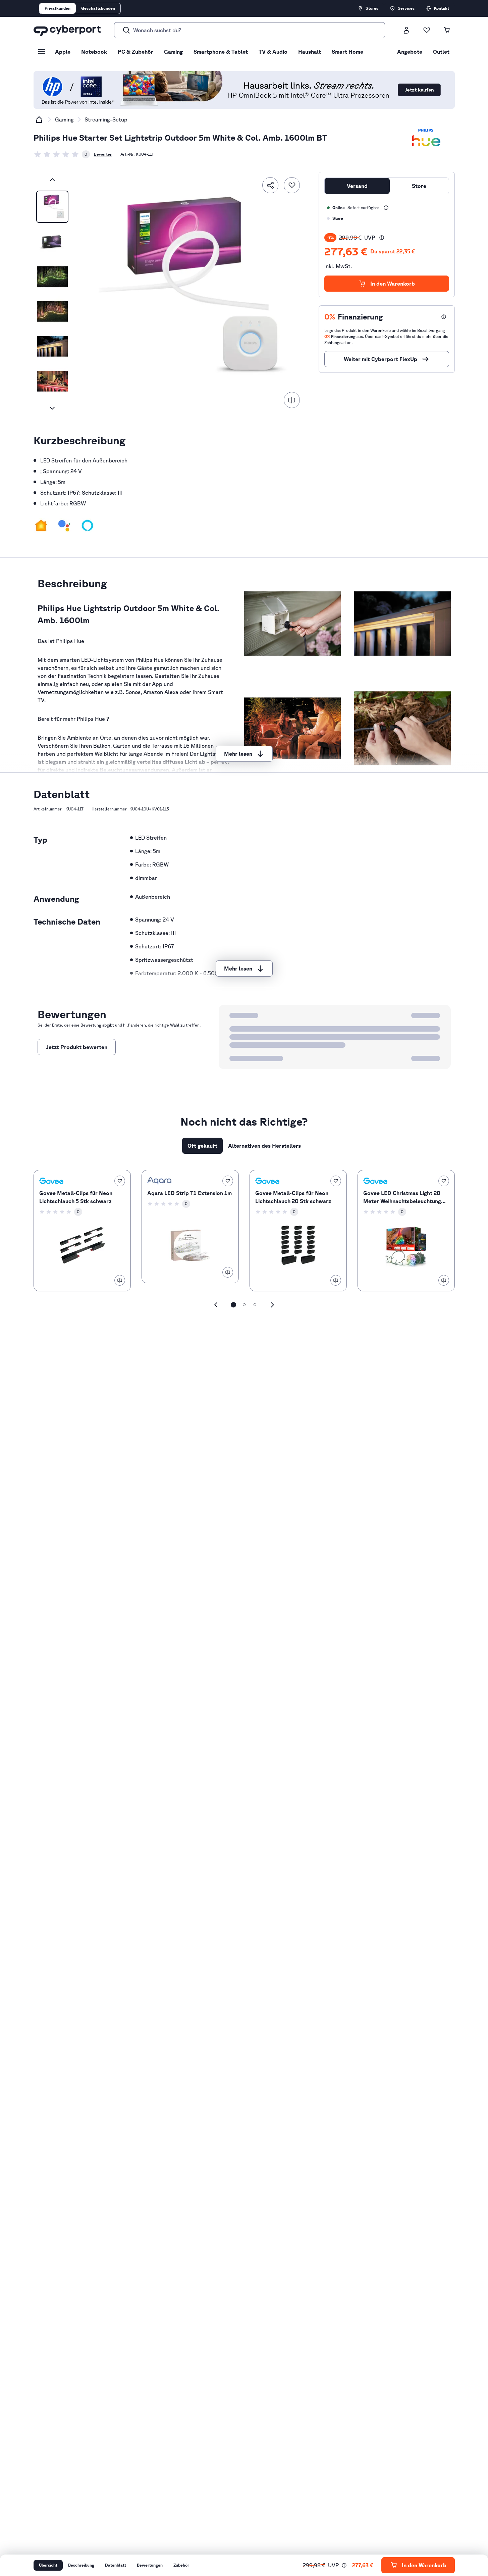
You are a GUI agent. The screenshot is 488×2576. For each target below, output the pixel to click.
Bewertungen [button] (150, 2565)
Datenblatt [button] (116, 2565)
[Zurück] (52, 180)
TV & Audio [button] (273, 52)
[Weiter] (52, 408)
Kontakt (442, 8)
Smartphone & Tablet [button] (221, 52)
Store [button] (419, 186)
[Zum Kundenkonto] (406, 30)
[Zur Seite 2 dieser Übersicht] (244, 1305)
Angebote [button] (410, 52)
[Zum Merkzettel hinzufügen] (292, 185)
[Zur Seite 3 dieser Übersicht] (255, 1305)
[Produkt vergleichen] (292, 400)
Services (406, 8)
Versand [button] (357, 186)
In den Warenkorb (393, 284)
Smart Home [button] (347, 52)
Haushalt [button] (310, 52)
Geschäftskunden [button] (98, 8)
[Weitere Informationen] (386, 208)
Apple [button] (63, 52)
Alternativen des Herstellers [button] (264, 1146)
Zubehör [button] (181, 2565)
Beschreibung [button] (81, 2565)
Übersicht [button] (48, 2565)
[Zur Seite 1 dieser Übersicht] (233, 1305)
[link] (62, 154)
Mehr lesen (238, 754)
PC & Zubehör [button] (135, 52)
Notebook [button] (94, 52)
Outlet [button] (441, 52)
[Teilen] (270, 185)
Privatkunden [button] (58, 8)
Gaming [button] (173, 52)
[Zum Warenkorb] (447, 30)
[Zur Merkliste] (427, 30)
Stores (372, 8)
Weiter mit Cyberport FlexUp (381, 359)
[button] (41, 526)
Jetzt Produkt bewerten (77, 1047)
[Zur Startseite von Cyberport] (67, 30)
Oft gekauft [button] (202, 1146)
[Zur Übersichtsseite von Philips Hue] (426, 138)
